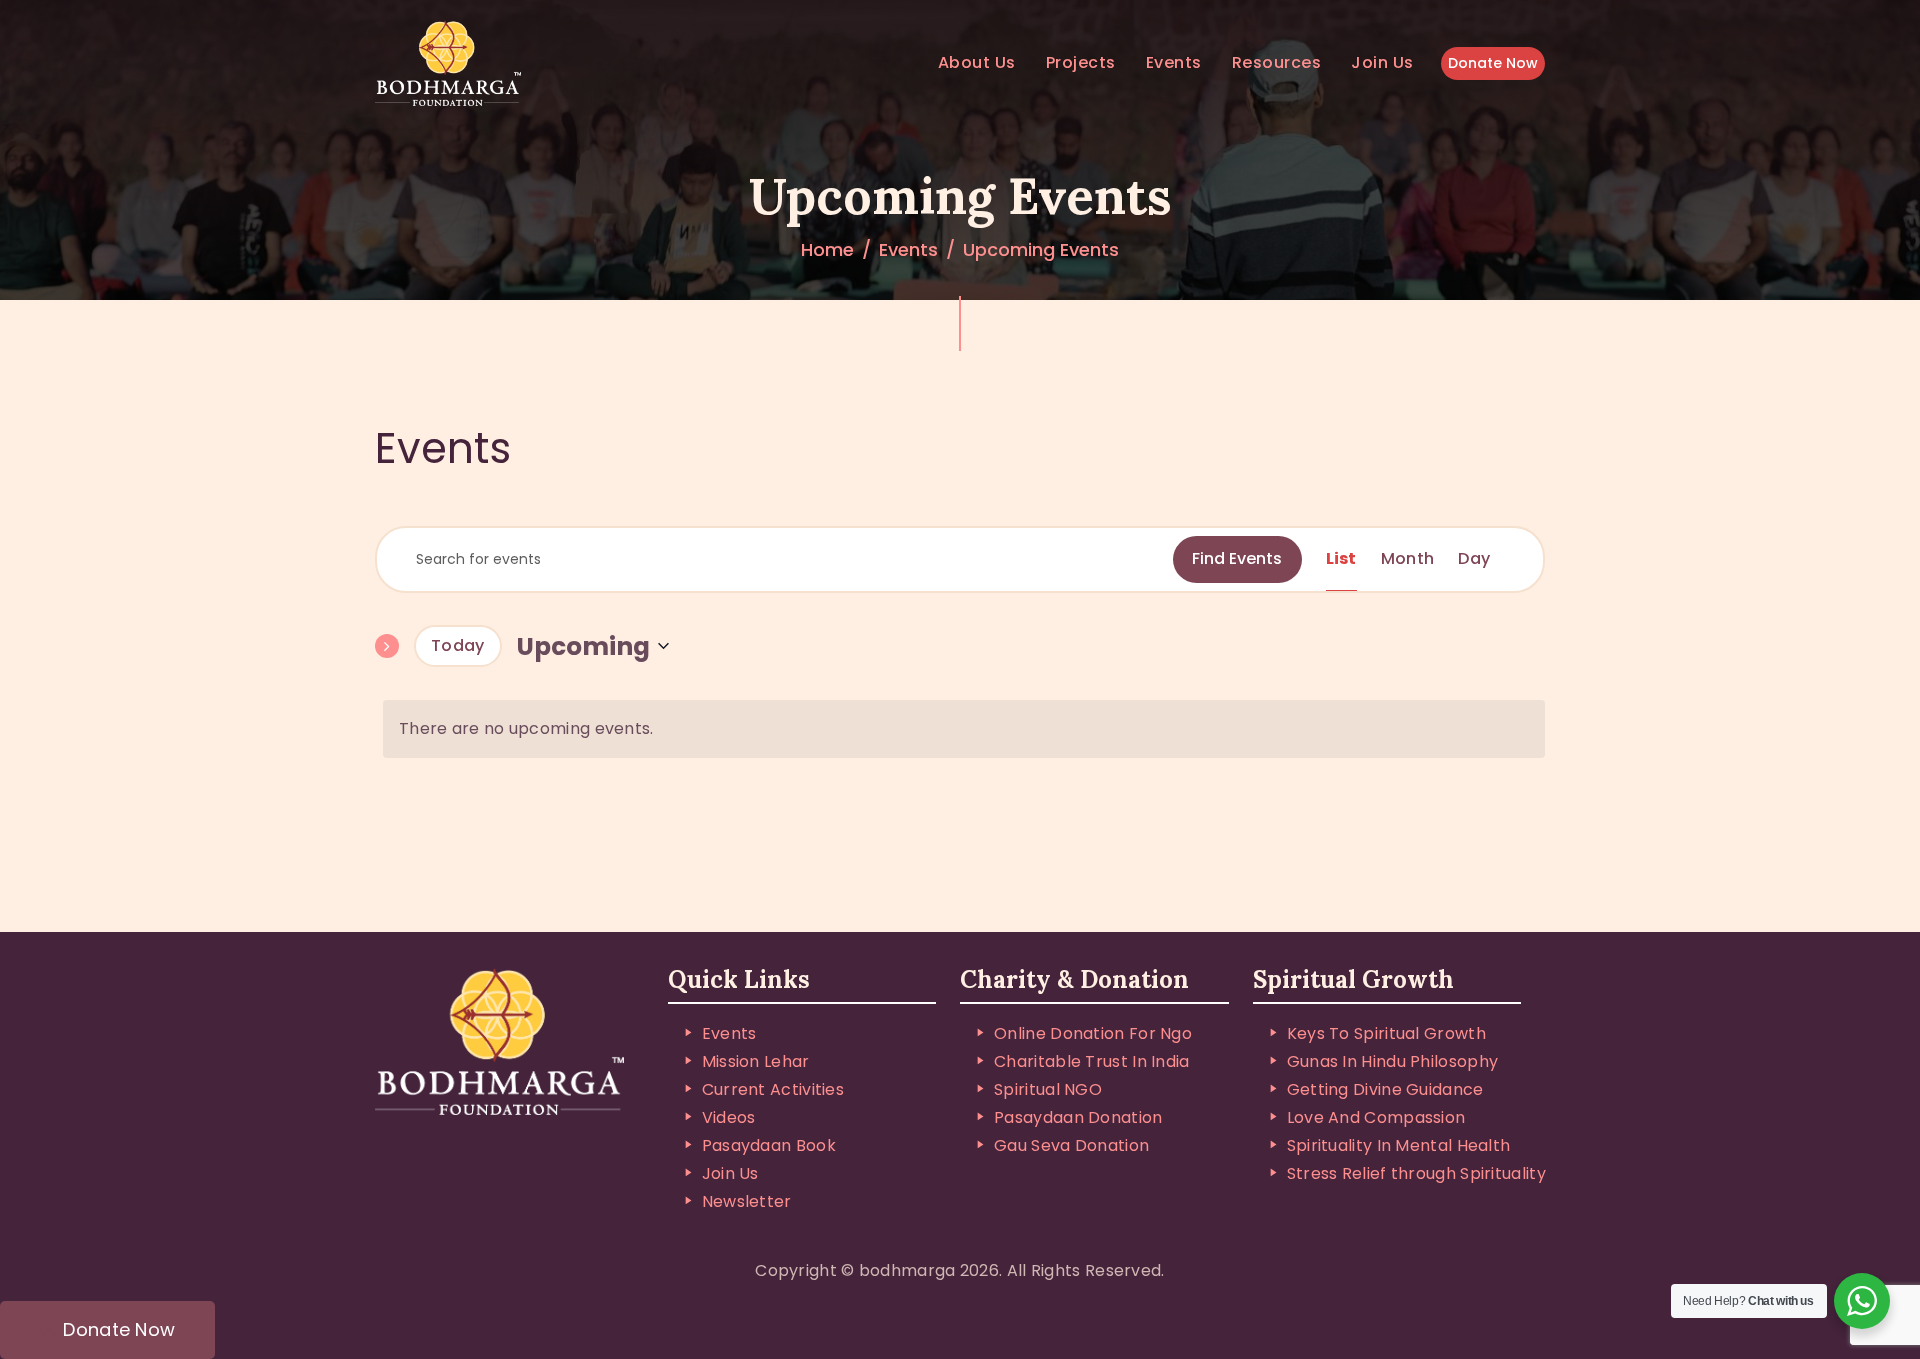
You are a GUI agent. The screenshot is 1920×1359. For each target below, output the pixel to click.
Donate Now (1493, 63)
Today (458, 645)
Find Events (1237, 558)
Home (827, 249)
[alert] (964, 729)
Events (908, 249)
